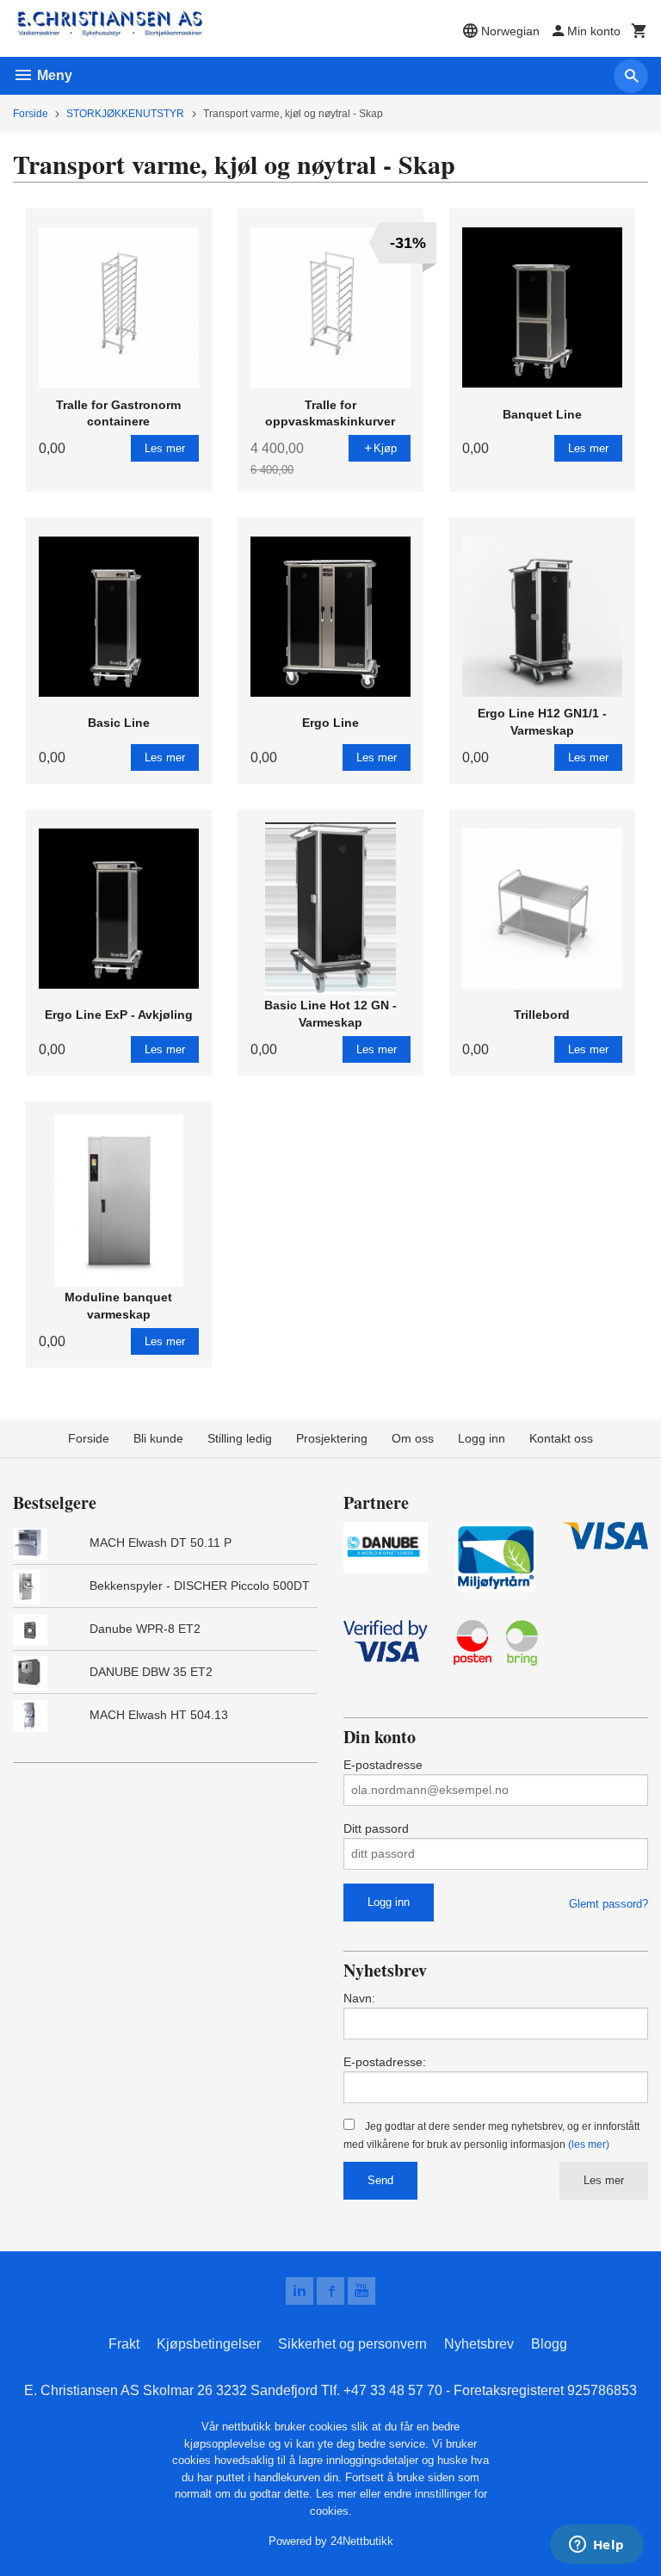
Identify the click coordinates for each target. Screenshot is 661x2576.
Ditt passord (376, 1828)
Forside (31, 114)
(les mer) (589, 2145)
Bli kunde (158, 1438)
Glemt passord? (608, 1904)
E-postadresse (383, 1765)
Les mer (604, 2180)
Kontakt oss (561, 1438)
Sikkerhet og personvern (352, 2344)
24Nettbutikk (362, 2541)
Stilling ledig (240, 1438)
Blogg (549, 2344)
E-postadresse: (385, 2062)
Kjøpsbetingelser (209, 2344)
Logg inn (482, 1438)
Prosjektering (332, 1438)
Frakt (124, 2344)
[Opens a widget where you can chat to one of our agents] (596, 2546)
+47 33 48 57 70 (393, 2390)
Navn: (359, 1998)
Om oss (413, 1438)
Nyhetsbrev (479, 2344)
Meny (53, 75)
